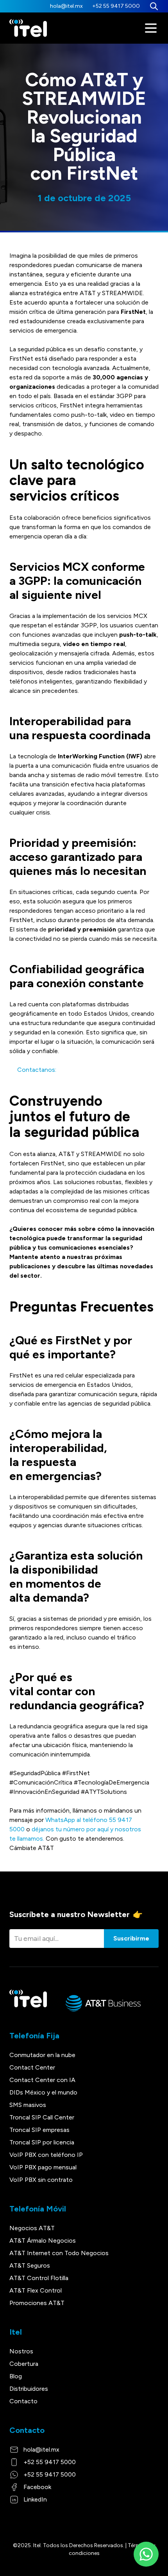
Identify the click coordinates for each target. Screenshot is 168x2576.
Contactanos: (33, 1070)
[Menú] (151, 28)
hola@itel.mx (66, 6)
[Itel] (28, 28)
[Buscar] (154, 6)
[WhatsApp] (146, 2554)
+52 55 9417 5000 (116, 6)
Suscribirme (131, 1938)
